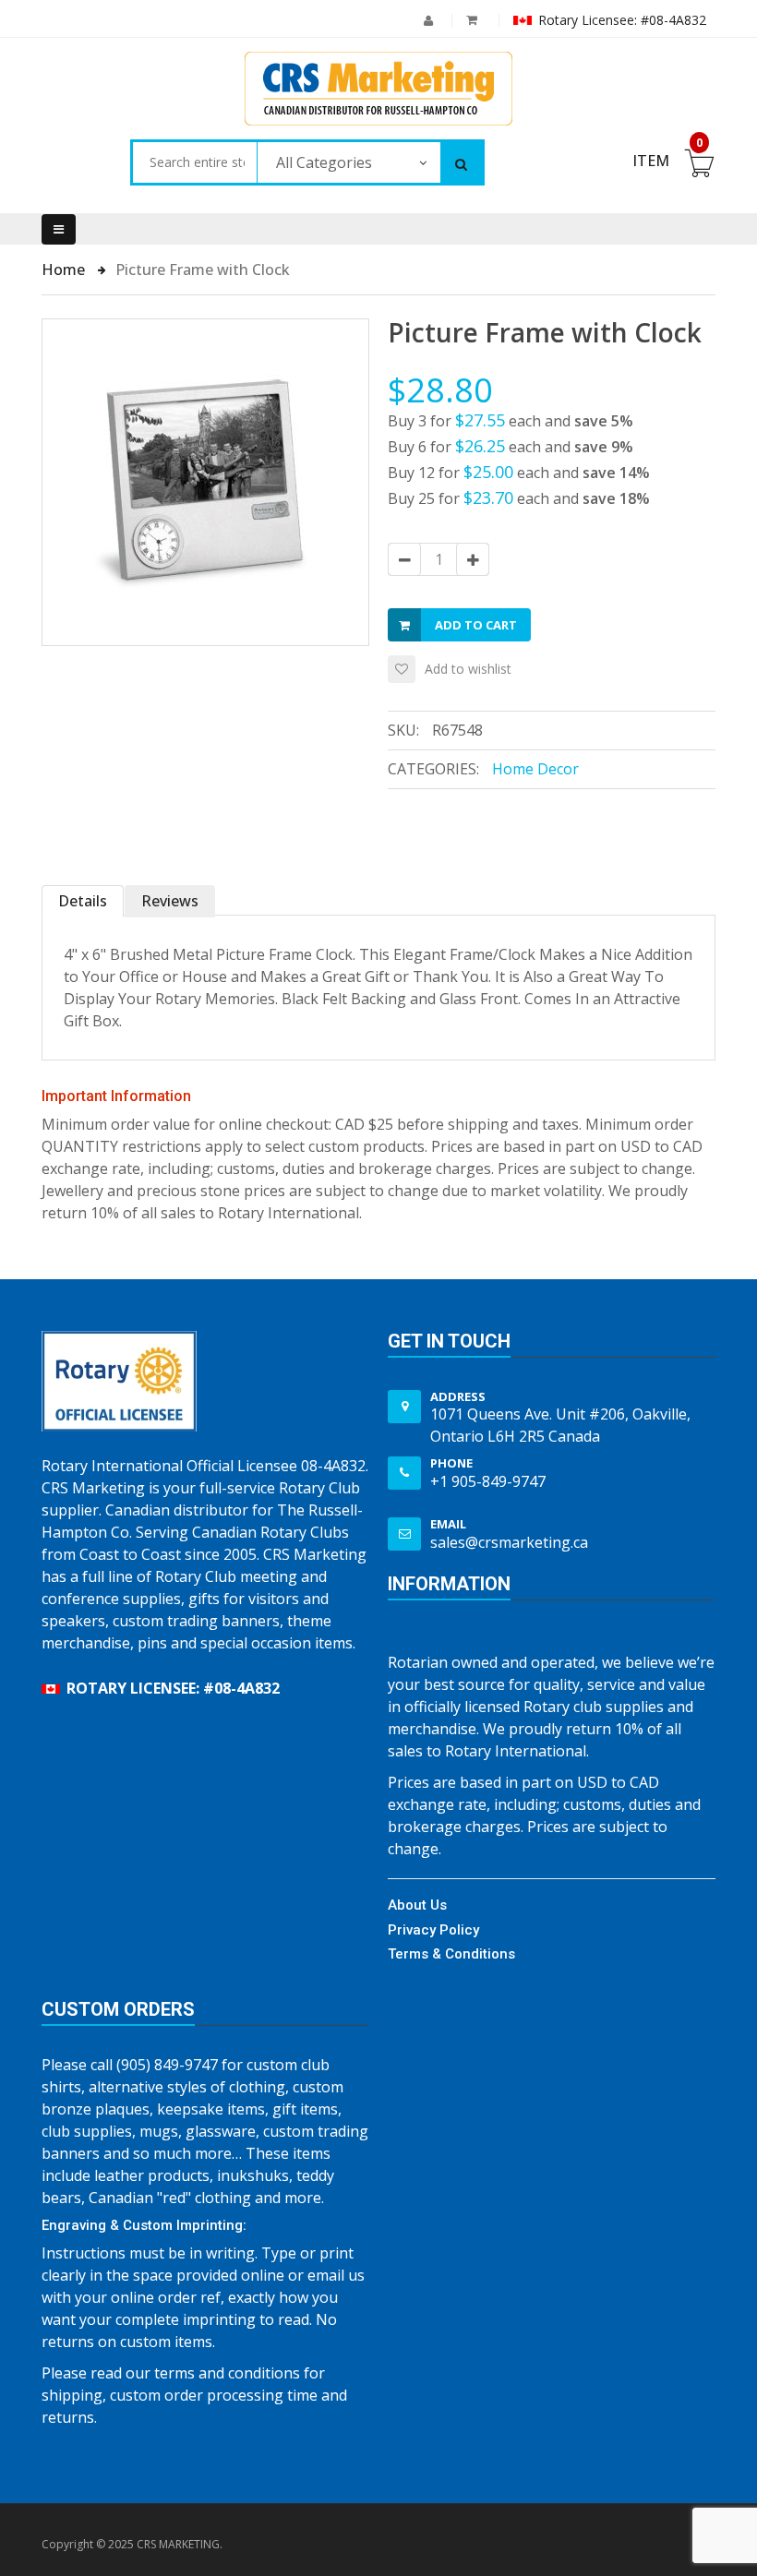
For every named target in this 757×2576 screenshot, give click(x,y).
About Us (417, 1905)
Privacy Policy (433, 1930)
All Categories (324, 162)
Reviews (170, 901)
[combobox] (194, 162)
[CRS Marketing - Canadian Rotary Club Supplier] (378, 89)
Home (65, 270)
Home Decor (535, 769)
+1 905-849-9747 (488, 1481)
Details (83, 901)
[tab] (84, 902)
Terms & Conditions (451, 1954)
